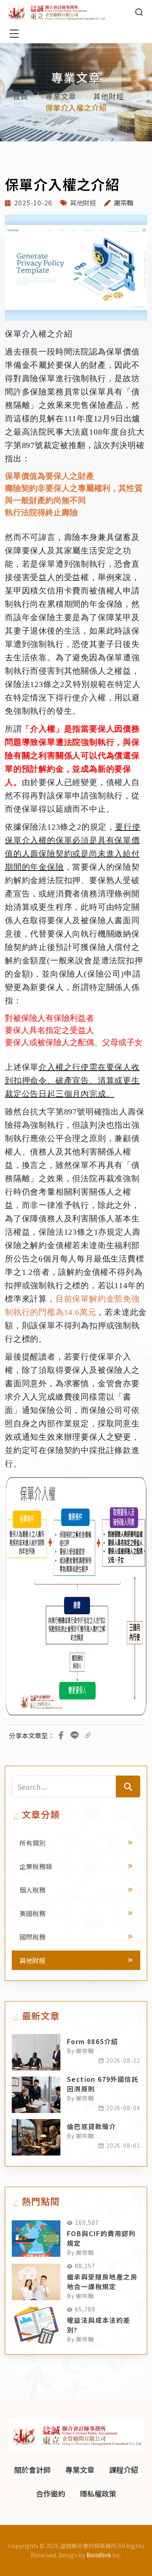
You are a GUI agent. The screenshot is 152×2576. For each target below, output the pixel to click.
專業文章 (61, 96)
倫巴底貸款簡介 (92, 2126)
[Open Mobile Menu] (14, 34)
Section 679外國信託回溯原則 (103, 2084)
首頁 (21, 96)
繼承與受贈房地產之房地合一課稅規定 (102, 2281)
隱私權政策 (98, 2493)
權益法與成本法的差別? (99, 2325)
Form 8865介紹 (92, 2041)
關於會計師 (32, 2469)
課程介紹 (124, 2469)
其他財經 (109, 96)
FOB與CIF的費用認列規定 (101, 2238)
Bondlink (99, 2555)
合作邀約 (51, 2493)
